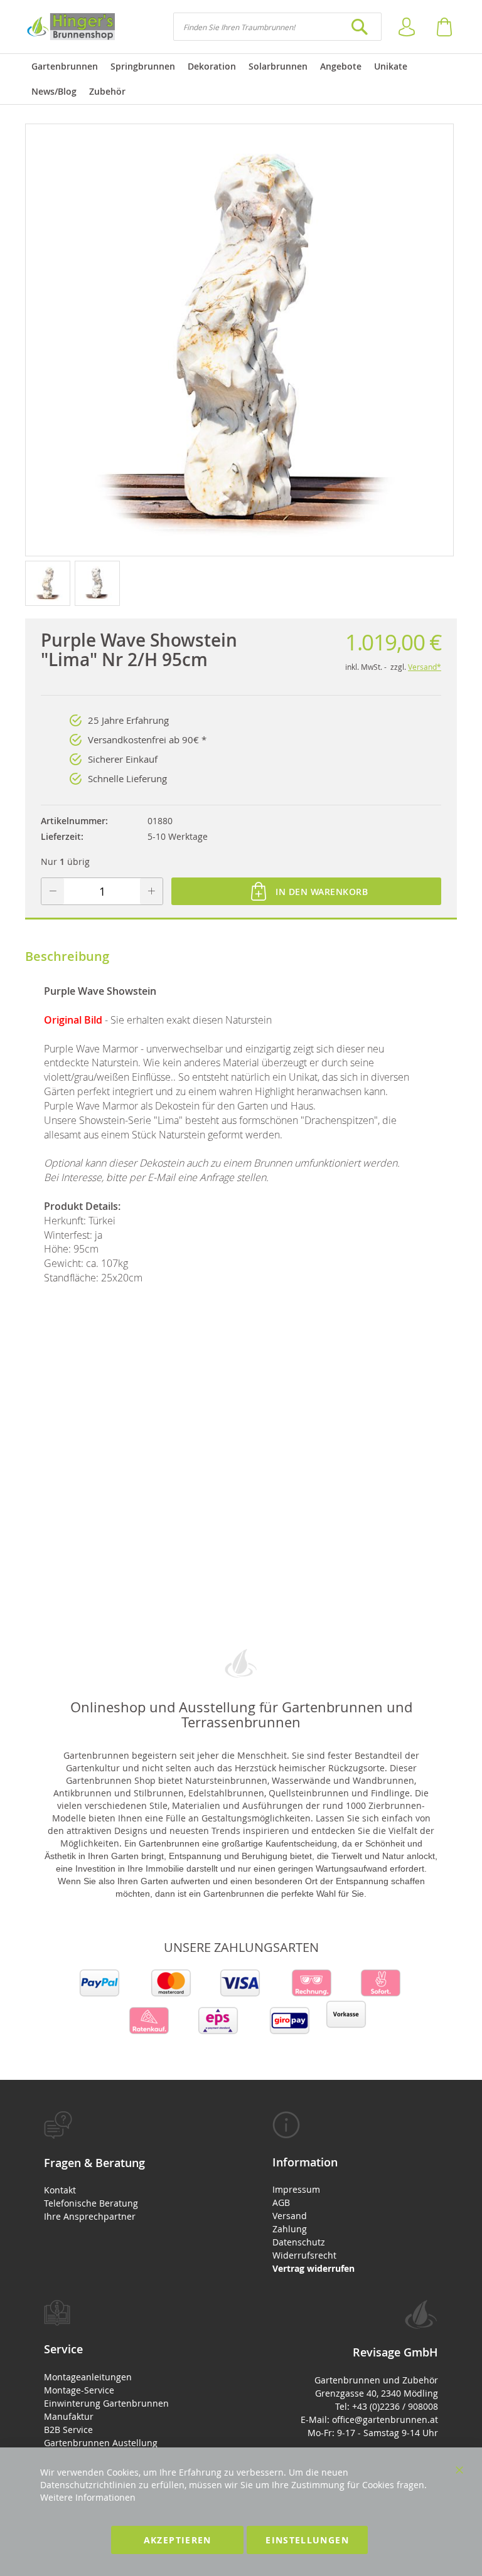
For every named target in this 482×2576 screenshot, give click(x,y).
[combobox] (277, 27)
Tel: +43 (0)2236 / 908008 (387, 2406)
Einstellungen (307, 2540)
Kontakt (60, 2190)
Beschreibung (67, 956)
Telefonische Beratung (91, 2203)
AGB (281, 2202)
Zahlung (290, 2229)
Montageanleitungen (88, 2377)
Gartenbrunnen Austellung (101, 2443)
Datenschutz (299, 2242)
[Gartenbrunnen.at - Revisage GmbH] (70, 27)
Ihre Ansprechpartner (90, 2216)
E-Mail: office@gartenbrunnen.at (369, 2420)
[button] (50, 583)
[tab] (127, 2167)
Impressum (296, 2189)
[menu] (241, 79)
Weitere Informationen (88, 2497)
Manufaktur (69, 2416)
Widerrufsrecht (304, 2255)
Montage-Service (79, 2390)
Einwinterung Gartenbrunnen (106, 2403)
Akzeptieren (178, 2540)
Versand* (425, 667)
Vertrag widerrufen (313, 2268)
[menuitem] (65, 66)
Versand (290, 2216)
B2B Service (68, 2430)
